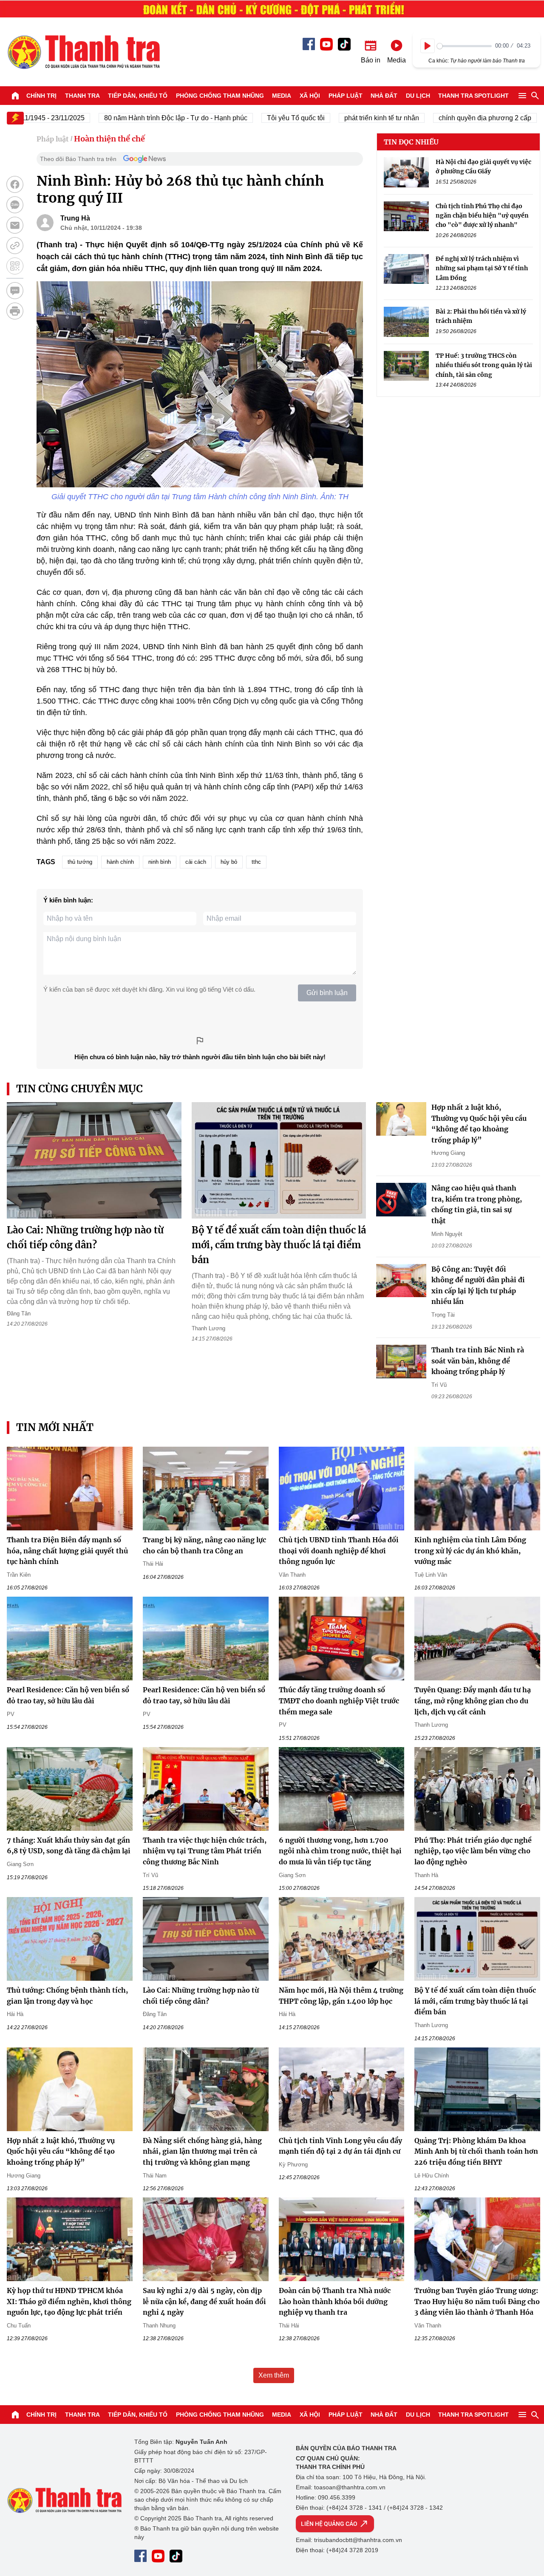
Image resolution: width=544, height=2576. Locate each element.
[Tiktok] (344, 44)
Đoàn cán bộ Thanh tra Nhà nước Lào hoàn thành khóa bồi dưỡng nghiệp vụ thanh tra (335, 2301)
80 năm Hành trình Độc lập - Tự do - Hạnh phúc (135, 118)
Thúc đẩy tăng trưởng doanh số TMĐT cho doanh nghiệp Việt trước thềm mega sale (339, 1701)
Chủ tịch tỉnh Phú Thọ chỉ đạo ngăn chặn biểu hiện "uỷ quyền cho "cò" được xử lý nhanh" (482, 216)
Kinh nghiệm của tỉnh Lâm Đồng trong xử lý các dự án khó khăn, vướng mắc (470, 1551)
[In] (15, 311)
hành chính (120, 862)
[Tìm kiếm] (535, 96)
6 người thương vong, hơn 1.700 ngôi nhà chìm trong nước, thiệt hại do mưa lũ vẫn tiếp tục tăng (340, 1851)
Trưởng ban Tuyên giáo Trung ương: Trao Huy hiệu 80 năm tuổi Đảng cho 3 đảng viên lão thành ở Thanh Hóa (477, 2301)
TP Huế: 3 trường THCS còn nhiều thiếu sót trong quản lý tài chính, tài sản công (484, 365)
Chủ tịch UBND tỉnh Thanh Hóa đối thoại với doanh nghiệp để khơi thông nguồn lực (339, 1551)
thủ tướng (80, 862)
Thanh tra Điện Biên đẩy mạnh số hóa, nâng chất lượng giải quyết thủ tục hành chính (67, 1551)
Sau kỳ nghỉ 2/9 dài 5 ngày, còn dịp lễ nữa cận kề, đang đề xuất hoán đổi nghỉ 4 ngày (204, 2301)
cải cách (196, 862)
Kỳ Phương (293, 2165)
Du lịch (418, 96)
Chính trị (41, 96)
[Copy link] (15, 246)
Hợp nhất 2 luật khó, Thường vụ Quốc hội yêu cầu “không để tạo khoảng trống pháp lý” (61, 2151)
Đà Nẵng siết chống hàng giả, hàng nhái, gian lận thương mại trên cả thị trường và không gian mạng (202, 2151)
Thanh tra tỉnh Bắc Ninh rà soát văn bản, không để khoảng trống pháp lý (478, 1361)
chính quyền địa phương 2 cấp (445, 118)
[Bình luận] (15, 291)
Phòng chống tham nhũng (220, 96)
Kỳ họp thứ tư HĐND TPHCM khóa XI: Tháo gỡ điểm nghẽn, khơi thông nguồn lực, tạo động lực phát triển (69, 2301)
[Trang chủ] (15, 96)
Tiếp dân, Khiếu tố (138, 96)
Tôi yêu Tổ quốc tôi (255, 118)
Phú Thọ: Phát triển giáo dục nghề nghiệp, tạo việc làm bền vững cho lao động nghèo (473, 1851)
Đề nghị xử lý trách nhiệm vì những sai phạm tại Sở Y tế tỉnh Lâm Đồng (482, 268)
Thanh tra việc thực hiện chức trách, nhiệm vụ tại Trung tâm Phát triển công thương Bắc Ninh (205, 1851)
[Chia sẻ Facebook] (15, 184)
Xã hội (310, 96)
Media (282, 96)
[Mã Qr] (15, 266)
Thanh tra (82, 96)
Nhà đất (384, 96)
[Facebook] (309, 44)
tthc (256, 862)
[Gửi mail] (15, 225)
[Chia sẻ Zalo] (15, 205)
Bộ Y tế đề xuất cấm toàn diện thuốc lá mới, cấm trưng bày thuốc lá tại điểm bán (279, 1245)
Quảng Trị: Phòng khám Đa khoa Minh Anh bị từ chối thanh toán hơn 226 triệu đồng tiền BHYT (476, 2151)
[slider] (464, 46)
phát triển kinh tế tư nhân (341, 118)
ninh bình (160, 862)
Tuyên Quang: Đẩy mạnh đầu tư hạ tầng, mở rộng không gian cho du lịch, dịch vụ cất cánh (473, 1701)
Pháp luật (346, 96)
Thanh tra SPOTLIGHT (473, 96)
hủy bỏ (229, 862)
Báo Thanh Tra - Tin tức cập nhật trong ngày (83, 52)
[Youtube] (326, 44)
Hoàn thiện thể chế (109, 139)
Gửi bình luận (327, 993)
